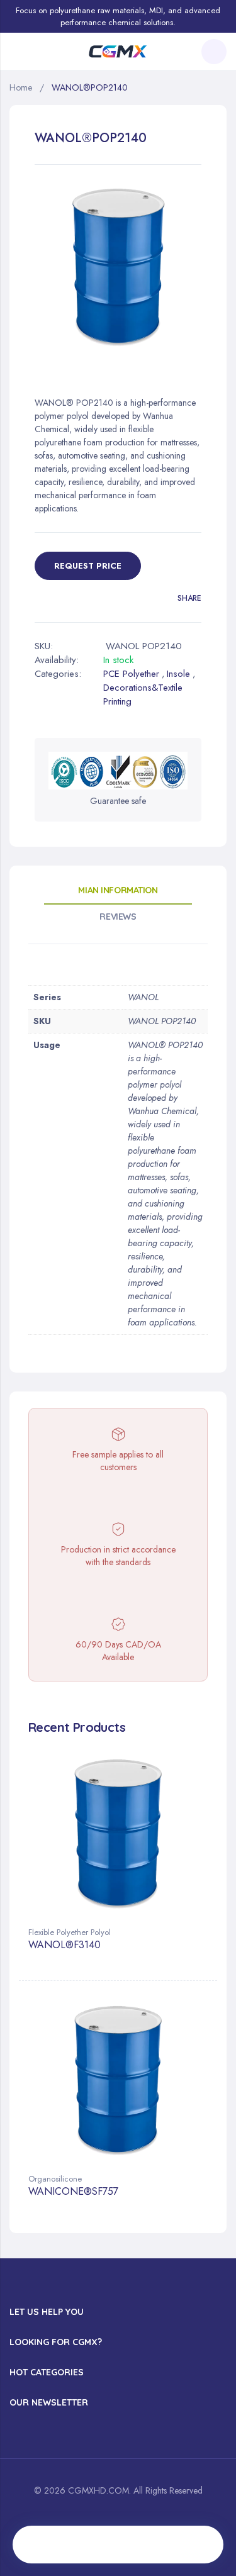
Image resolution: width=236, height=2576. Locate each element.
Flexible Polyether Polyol (70, 1932)
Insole (178, 674)
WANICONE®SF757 (73, 2192)
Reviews (118, 917)
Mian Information (118, 890)
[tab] (118, 895)
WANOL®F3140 (65, 1945)
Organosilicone (55, 2179)
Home (21, 87)
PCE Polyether (131, 674)
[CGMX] (118, 52)
